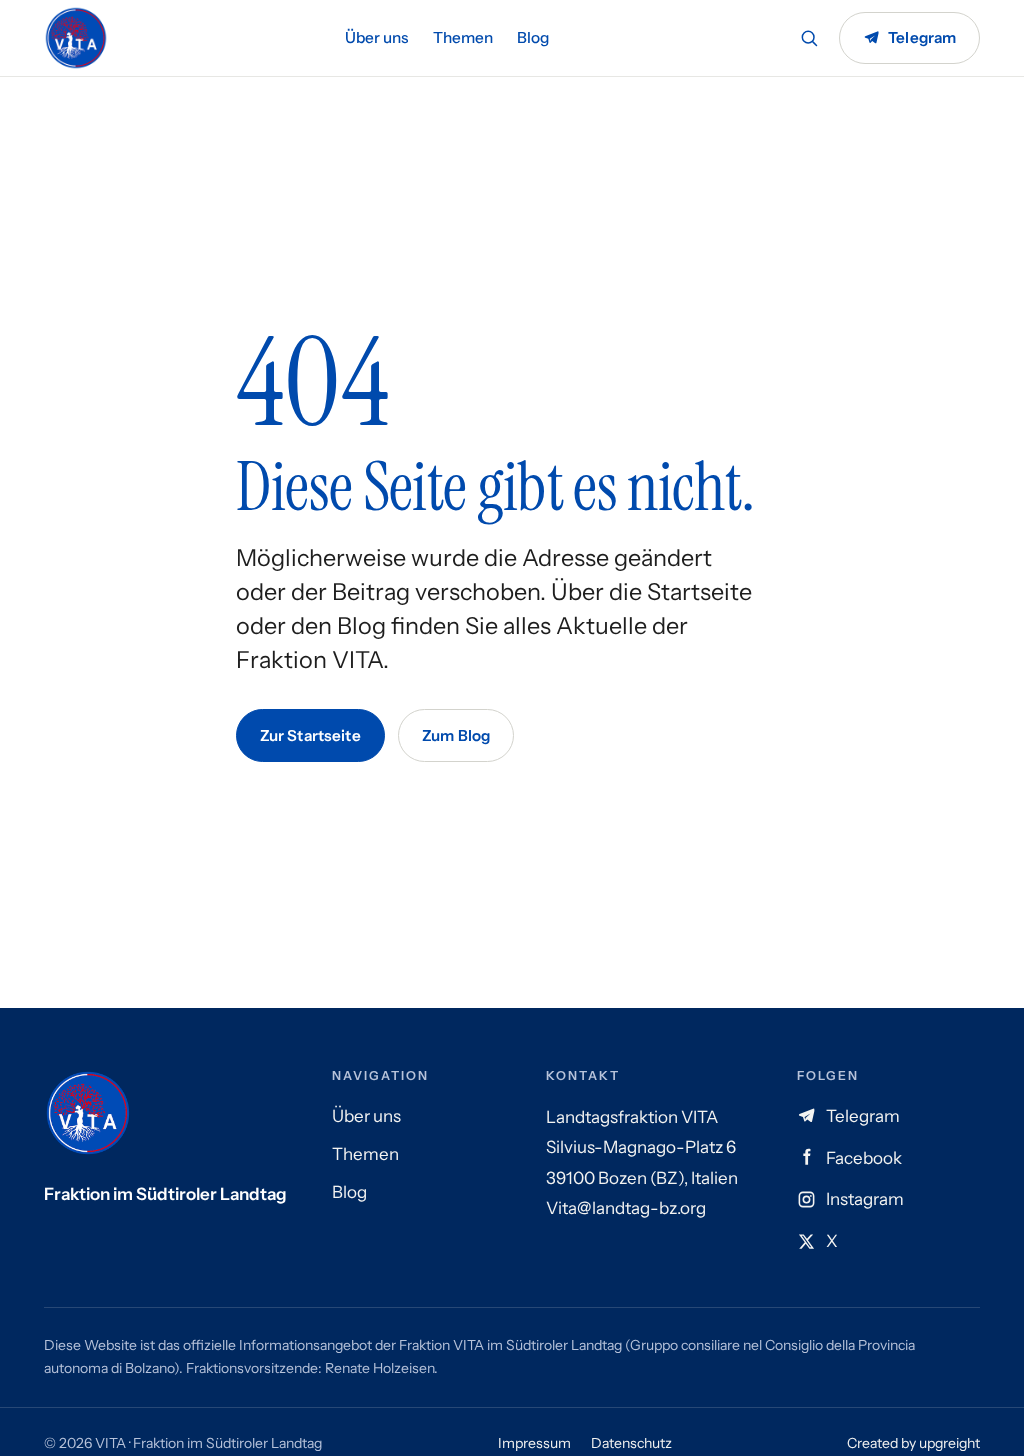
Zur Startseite (310, 735)
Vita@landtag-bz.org (626, 1208)
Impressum (534, 1443)
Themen (463, 37)
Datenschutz (631, 1443)
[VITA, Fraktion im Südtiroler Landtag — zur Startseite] (76, 38)
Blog (533, 37)
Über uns (376, 37)
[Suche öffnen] (809, 38)
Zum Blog (456, 735)
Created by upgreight (913, 1443)
